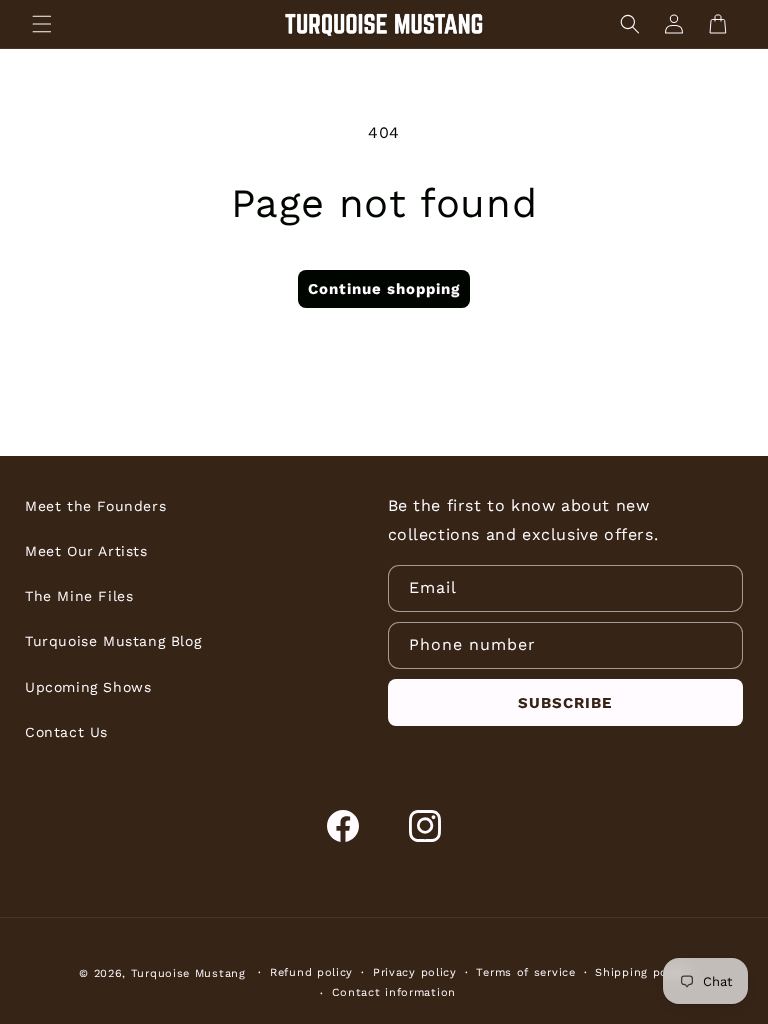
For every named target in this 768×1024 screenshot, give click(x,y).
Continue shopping (384, 289)
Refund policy (311, 972)
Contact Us (66, 732)
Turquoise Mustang (188, 973)
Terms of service (525, 972)
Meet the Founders (95, 506)
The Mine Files (79, 596)
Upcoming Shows (88, 687)
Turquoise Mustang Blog (113, 641)
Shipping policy (642, 972)
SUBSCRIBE (565, 703)
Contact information (394, 992)
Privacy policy (415, 972)
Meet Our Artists (86, 551)
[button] (42, 24)
